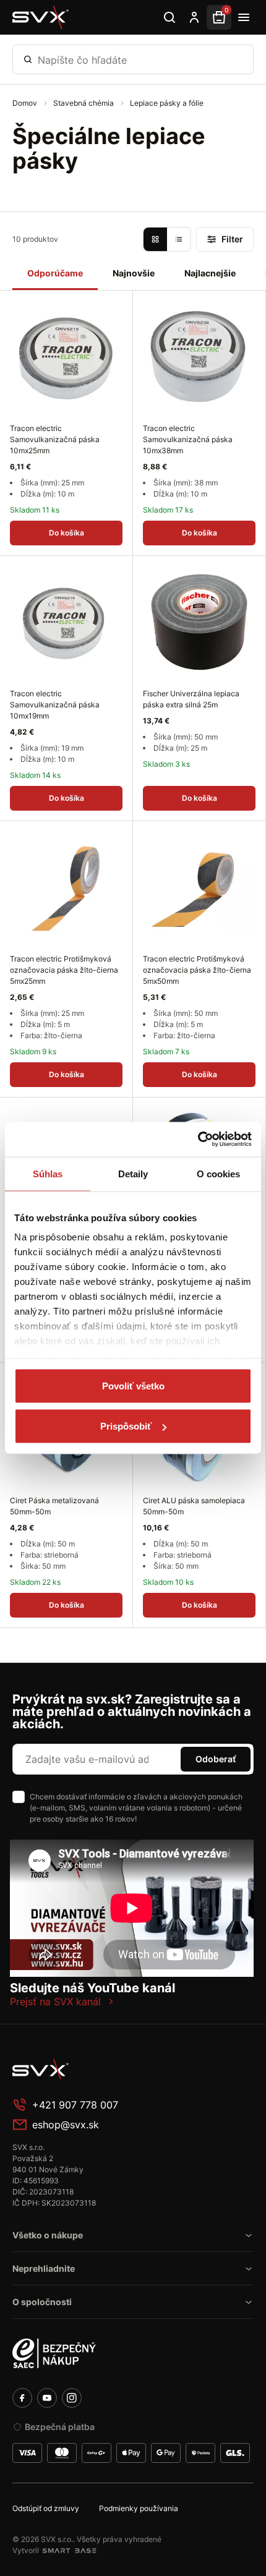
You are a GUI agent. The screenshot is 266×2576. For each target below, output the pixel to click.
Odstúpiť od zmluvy (46, 2508)
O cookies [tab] (219, 1173)
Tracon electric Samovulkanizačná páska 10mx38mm (188, 439)
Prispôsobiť (126, 1426)
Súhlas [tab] (48, 1173)
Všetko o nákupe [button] (48, 2235)
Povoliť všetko (133, 1385)
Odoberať (216, 1759)
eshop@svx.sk (66, 2125)
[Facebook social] (22, 2398)
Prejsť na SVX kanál (55, 2002)
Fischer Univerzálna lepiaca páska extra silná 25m (191, 699)
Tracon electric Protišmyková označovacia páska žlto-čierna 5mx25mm (64, 970)
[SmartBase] (69, 2551)
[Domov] (41, 17)
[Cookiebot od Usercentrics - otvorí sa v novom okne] (198, 1140)
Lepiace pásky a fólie (167, 103)
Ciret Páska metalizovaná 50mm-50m (54, 1506)
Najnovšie (134, 273)
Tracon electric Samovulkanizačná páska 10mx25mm (55, 439)
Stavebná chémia (84, 103)
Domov (26, 103)
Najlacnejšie (210, 273)
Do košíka (66, 533)
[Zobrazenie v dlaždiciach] (155, 239)
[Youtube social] (47, 2398)
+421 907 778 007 (75, 2105)
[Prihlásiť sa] (194, 17)
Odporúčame (55, 273)
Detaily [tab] (133, 1173)
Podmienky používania (139, 2508)
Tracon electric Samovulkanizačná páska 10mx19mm (55, 705)
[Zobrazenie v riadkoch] (179, 239)
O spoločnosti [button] (42, 2302)
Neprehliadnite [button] (44, 2268)
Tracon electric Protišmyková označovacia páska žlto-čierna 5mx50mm (197, 970)
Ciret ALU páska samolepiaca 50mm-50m (194, 1506)
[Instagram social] (72, 2398)
